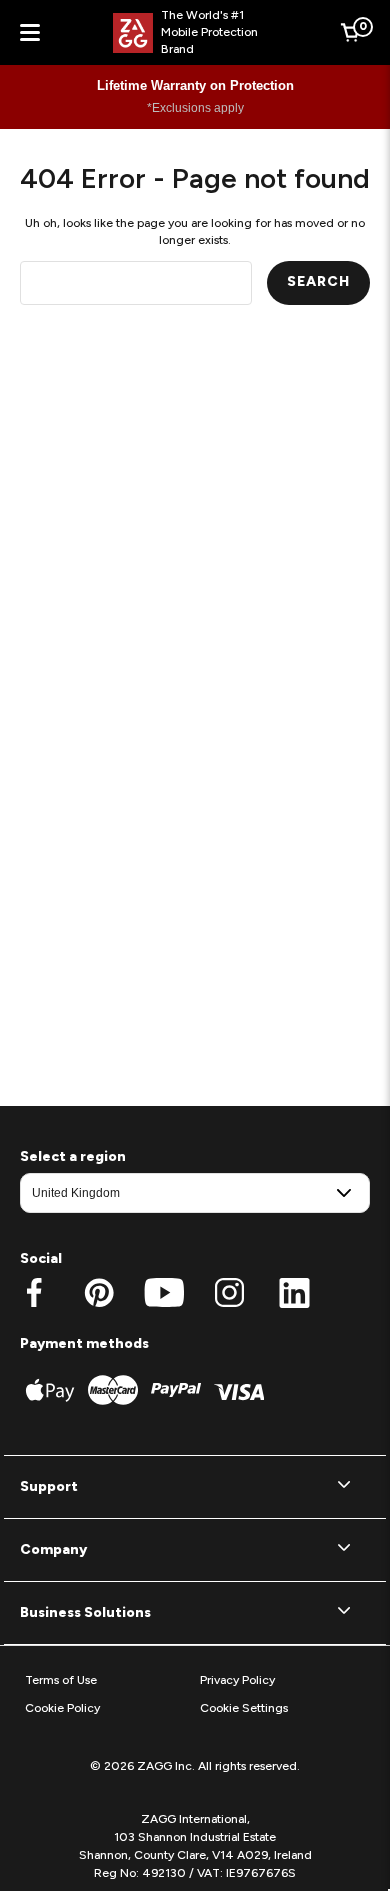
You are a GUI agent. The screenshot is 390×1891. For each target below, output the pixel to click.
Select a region (73, 1156)
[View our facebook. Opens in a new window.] (34, 1293)
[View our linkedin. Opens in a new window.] (294, 1293)
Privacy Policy (237, 1680)
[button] (195, 1487)
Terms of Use (61, 1680)
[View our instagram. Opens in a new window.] (229, 1293)
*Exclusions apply (195, 108)
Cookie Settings (244, 1708)
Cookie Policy (62, 1708)
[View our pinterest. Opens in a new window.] (99, 1293)
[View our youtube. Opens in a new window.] (164, 1293)
